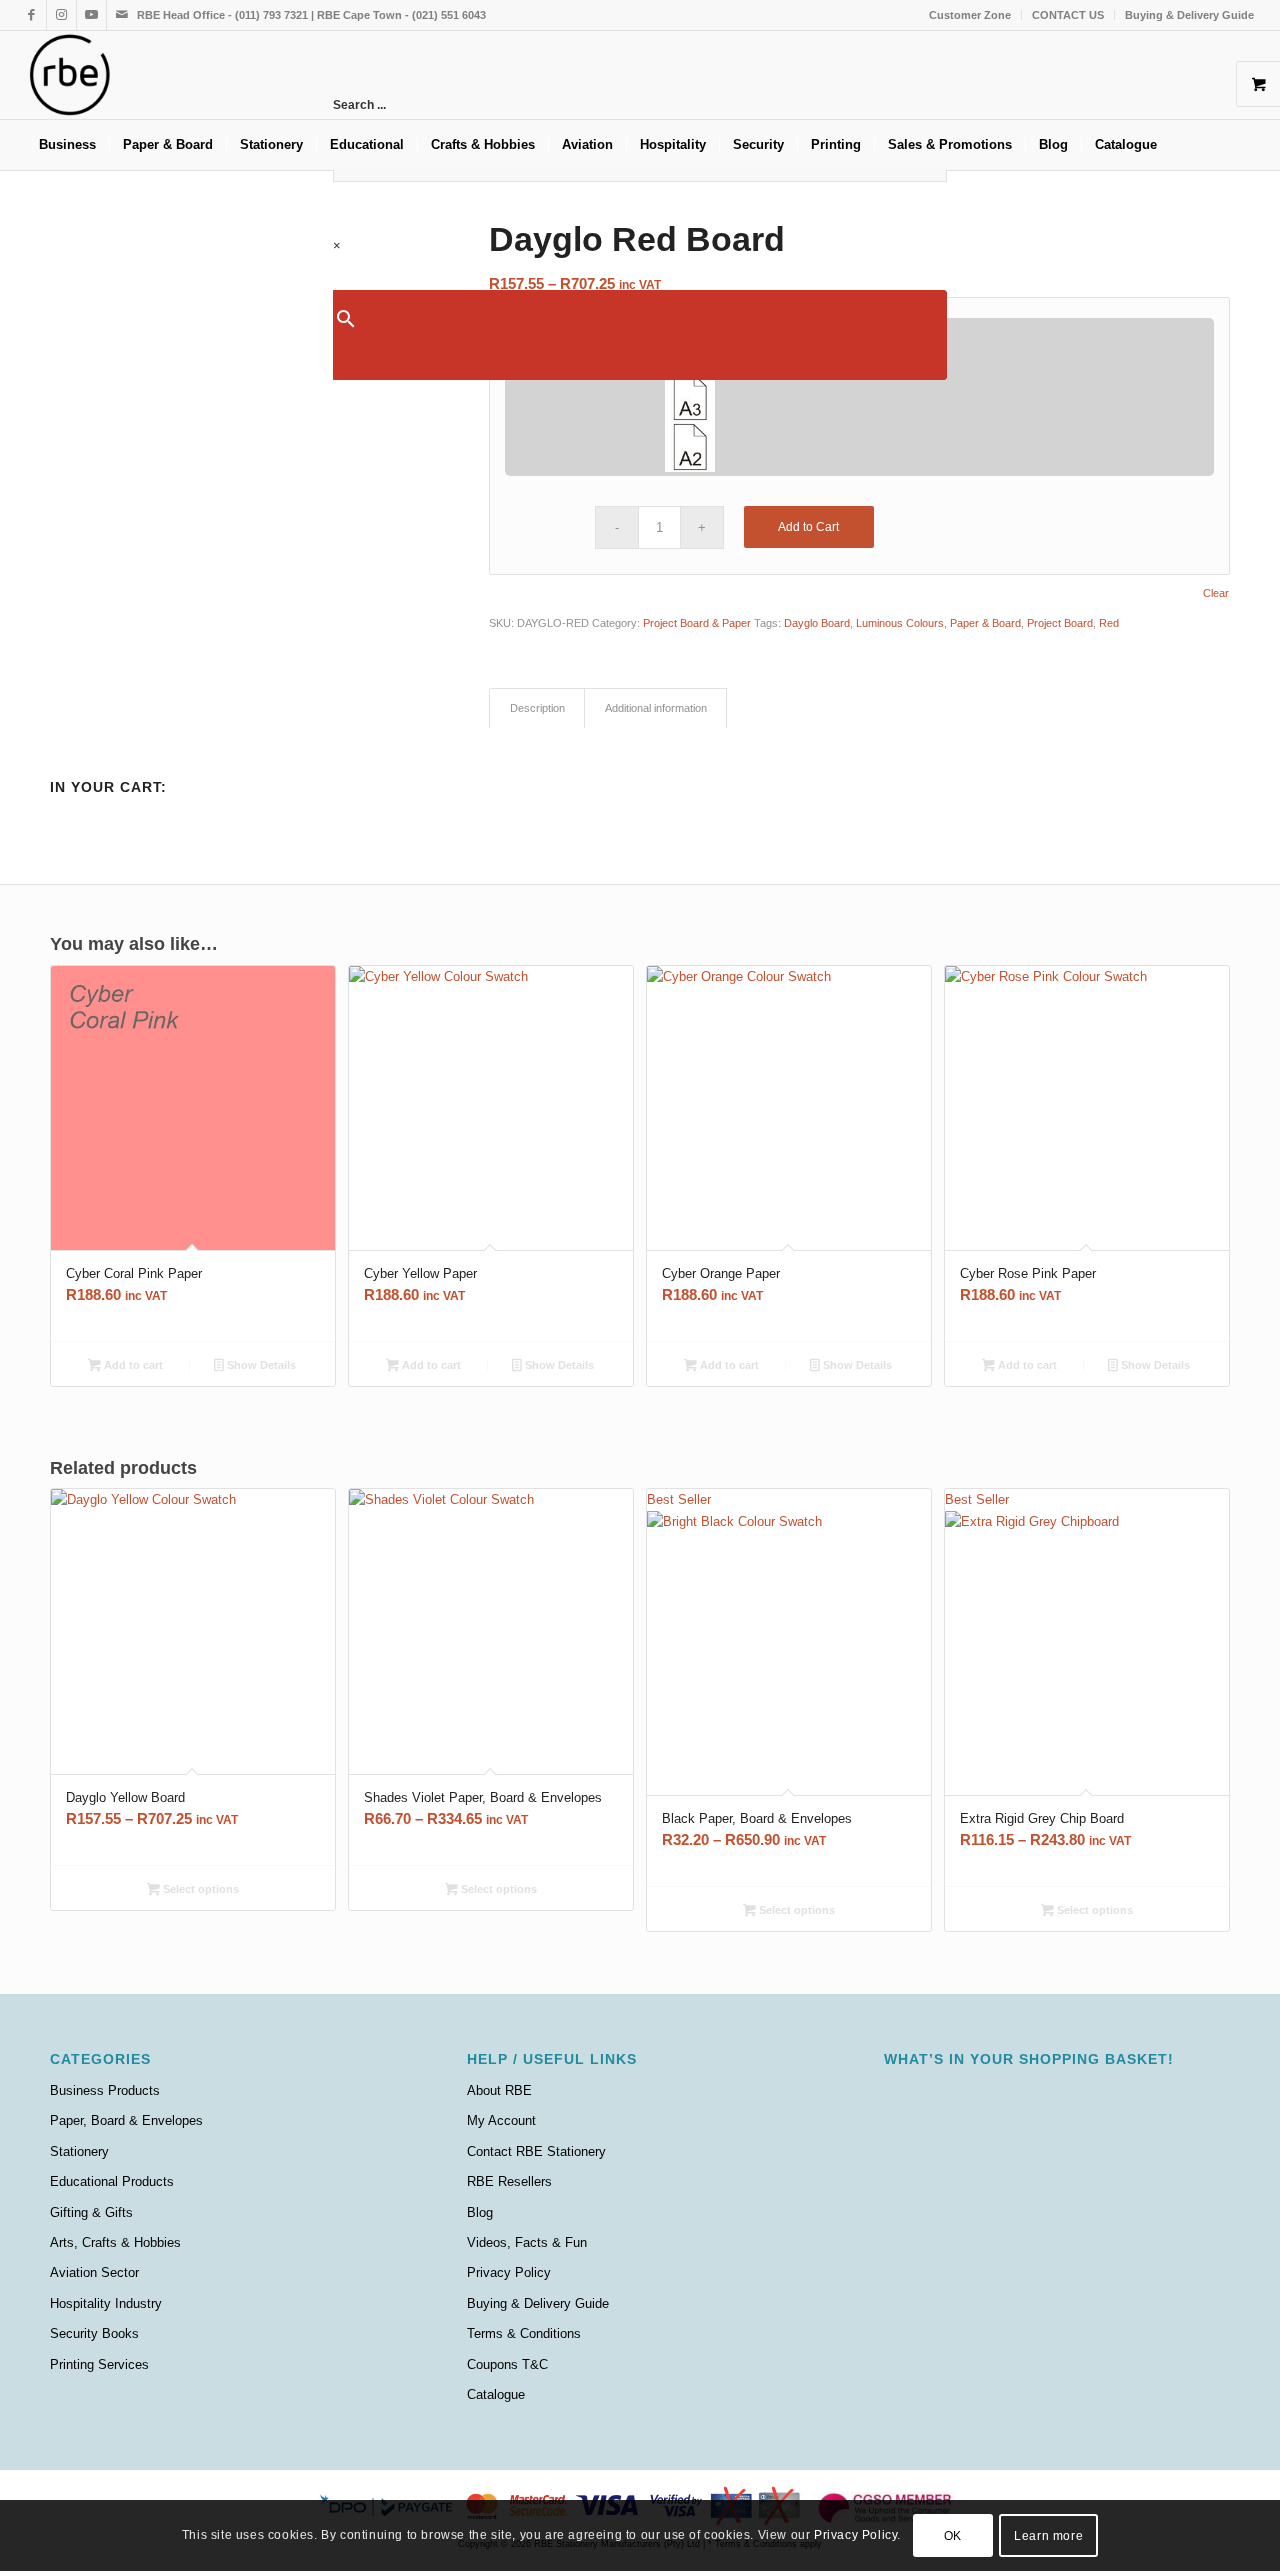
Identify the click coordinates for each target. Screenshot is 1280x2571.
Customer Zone (970, 15)
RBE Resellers (509, 2181)
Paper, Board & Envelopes (126, 2120)
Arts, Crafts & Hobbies (115, 2242)
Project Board (1060, 623)
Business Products (105, 2090)
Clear (1216, 593)
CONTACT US (1068, 15)
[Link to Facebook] (31, 15)
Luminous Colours (900, 623)
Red (1109, 623)
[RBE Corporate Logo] (70, 75)
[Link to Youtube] (91, 15)
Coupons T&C (507, 2364)
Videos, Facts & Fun (527, 2242)
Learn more (1048, 2536)
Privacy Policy (509, 2272)
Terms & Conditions (524, 2333)
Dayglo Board (817, 623)
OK (953, 2536)
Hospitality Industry (106, 2303)
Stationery (79, 2151)
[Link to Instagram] (61, 15)
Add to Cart (808, 527)
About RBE (499, 2090)
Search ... (359, 105)
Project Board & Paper (697, 623)
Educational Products (112, 2181)
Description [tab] (537, 708)
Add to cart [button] (132, 1365)
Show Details (260, 1365)
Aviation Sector (94, 2272)
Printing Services (99, 2364)
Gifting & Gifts (91, 2212)
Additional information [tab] (656, 708)
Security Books (94, 2333)
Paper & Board (985, 623)
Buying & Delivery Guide (1189, 15)
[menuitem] (970, 15)
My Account (501, 2120)
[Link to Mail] (122, 15)
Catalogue (496, 2394)
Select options (199, 1889)
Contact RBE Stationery (536, 2151)
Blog (480, 2212)
